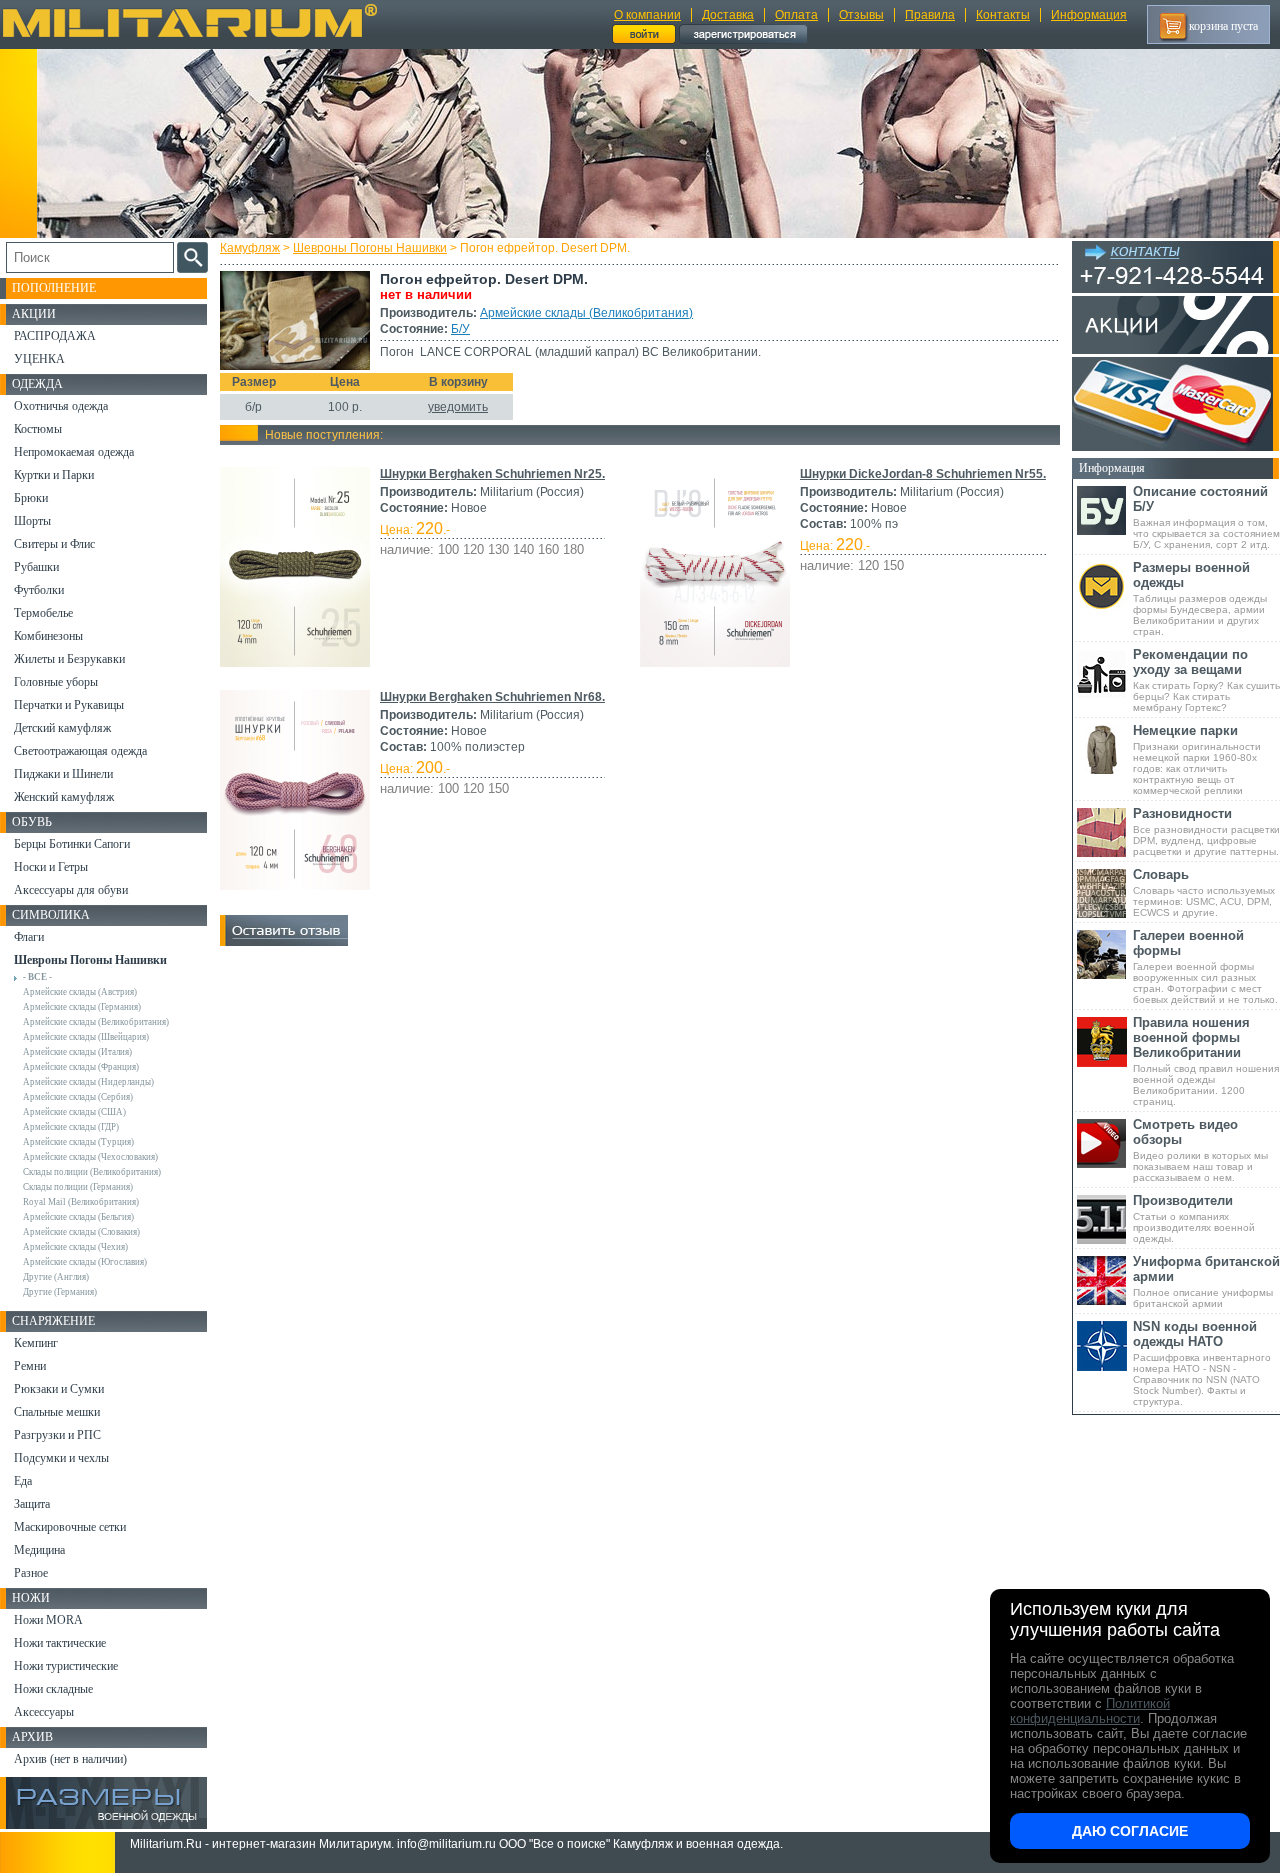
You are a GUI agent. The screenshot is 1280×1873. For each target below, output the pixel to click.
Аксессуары (44, 1712)
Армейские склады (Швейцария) (86, 1037)
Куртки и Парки (54, 475)
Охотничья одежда (61, 406)
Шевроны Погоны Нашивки (370, 248)
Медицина (39, 1550)
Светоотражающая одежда (80, 751)
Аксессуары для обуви (71, 890)
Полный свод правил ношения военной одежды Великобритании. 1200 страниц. (1206, 1061)
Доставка (728, 15)
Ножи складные (53, 1689)
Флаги (29, 937)
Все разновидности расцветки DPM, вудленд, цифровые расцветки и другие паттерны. (1206, 831)
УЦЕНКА (39, 359)
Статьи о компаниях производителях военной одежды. (1194, 1218)
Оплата (796, 15)
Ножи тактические (60, 1643)
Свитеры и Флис (54, 544)
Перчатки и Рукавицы (69, 705)
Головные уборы (56, 682)
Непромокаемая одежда (74, 452)
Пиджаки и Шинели (63, 774)
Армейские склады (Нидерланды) (88, 1082)
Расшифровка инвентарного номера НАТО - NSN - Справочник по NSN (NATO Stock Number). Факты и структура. (1202, 1363)
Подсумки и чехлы (61, 1458)
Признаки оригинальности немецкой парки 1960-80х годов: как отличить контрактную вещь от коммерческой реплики (1197, 759)
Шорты (32, 521)
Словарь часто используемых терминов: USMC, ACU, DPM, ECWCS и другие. (1204, 892)
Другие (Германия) (60, 1292)
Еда (23, 1481)
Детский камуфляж (62, 728)
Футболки (39, 590)
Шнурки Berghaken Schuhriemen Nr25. (492, 474)
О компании (647, 15)
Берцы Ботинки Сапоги (72, 844)
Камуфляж (250, 248)
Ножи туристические (66, 1666)
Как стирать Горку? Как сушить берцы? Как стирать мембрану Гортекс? (1206, 680)
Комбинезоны (48, 636)
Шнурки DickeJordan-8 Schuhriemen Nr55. (923, 474)
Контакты (1003, 15)
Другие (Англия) (56, 1277)
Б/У (460, 329)
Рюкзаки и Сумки (59, 1389)
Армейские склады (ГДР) (71, 1127)
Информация (1089, 15)
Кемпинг (36, 1343)
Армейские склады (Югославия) (85, 1262)
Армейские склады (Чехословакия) (90, 1157)
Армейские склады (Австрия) (80, 992)
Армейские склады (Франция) (81, 1067)
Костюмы (38, 429)
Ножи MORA (48, 1620)
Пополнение (54, 288)
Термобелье (43, 613)
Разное (31, 1573)
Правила (930, 15)
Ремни (30, 1366)
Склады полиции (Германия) (78, 1187)
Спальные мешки (57, 1412)
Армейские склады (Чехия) (75, 1247)
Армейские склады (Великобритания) (586, 313)
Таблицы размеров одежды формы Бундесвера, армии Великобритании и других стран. (1200, 598)
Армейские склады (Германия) (82, 1007)
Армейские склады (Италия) (77, 1052)
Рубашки (36, 567)
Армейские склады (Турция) (78, 1142)
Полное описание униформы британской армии (1206, 1281)
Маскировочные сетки (70, 1527)
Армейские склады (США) (74, 1112)
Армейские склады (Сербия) (78, 1097)
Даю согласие (1130, 1831)
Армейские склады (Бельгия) (78, 1217)
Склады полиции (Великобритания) (92, 1172)
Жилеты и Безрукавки (69, 659)
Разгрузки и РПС (57, 1435)
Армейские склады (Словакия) (81, 1232)
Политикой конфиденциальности (1090, 1711)
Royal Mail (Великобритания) (81, 1202)
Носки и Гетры (51, 867)
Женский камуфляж (64, 797)
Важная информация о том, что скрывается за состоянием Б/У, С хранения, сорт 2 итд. (1206, 517)
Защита (32, 1504)
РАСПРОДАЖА (55, 336)
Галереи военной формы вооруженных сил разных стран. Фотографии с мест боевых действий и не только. (1205, 966)
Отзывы (861, 15)
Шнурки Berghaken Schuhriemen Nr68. (492, 697)
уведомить (458, 407)
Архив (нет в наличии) (70, 1759)
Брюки (31, 498)
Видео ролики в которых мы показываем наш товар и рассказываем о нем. (1200, 1150)
